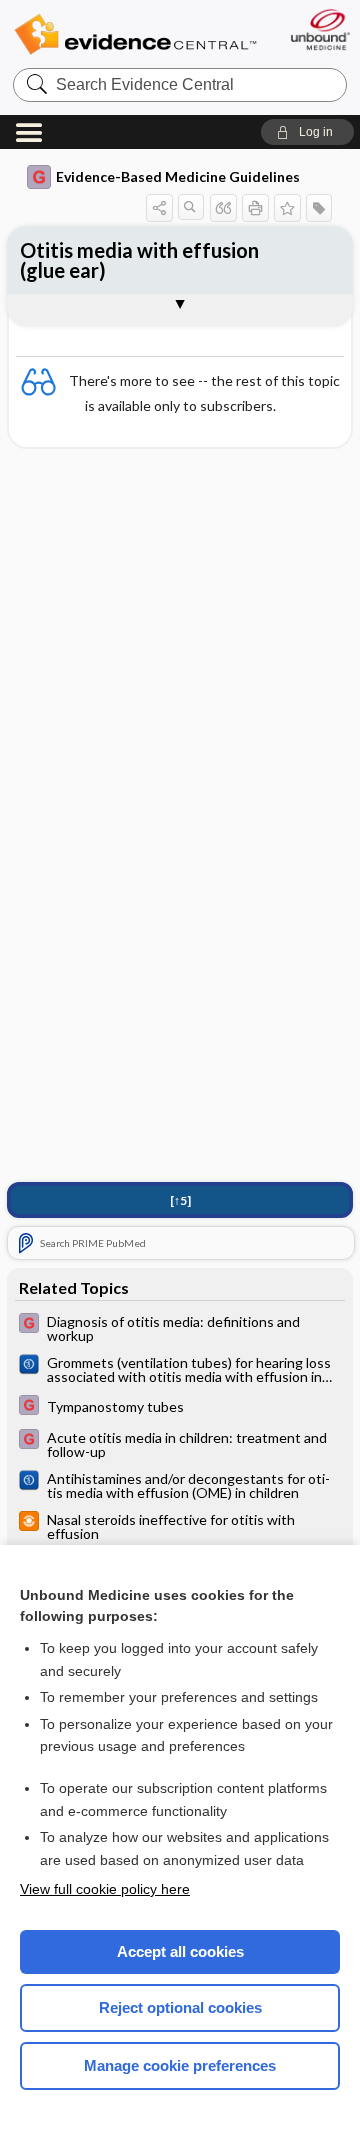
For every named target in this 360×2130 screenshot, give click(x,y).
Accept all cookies (180, 1951)
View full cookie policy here (105, 1889)
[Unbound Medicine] (319, 29)
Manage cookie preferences (180, 2065)
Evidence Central (135, 34)
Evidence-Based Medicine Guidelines (178, 176)
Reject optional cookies (180, 2007)
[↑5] (180, 1200)
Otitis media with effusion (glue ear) (139, 260)
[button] (307, 132)
